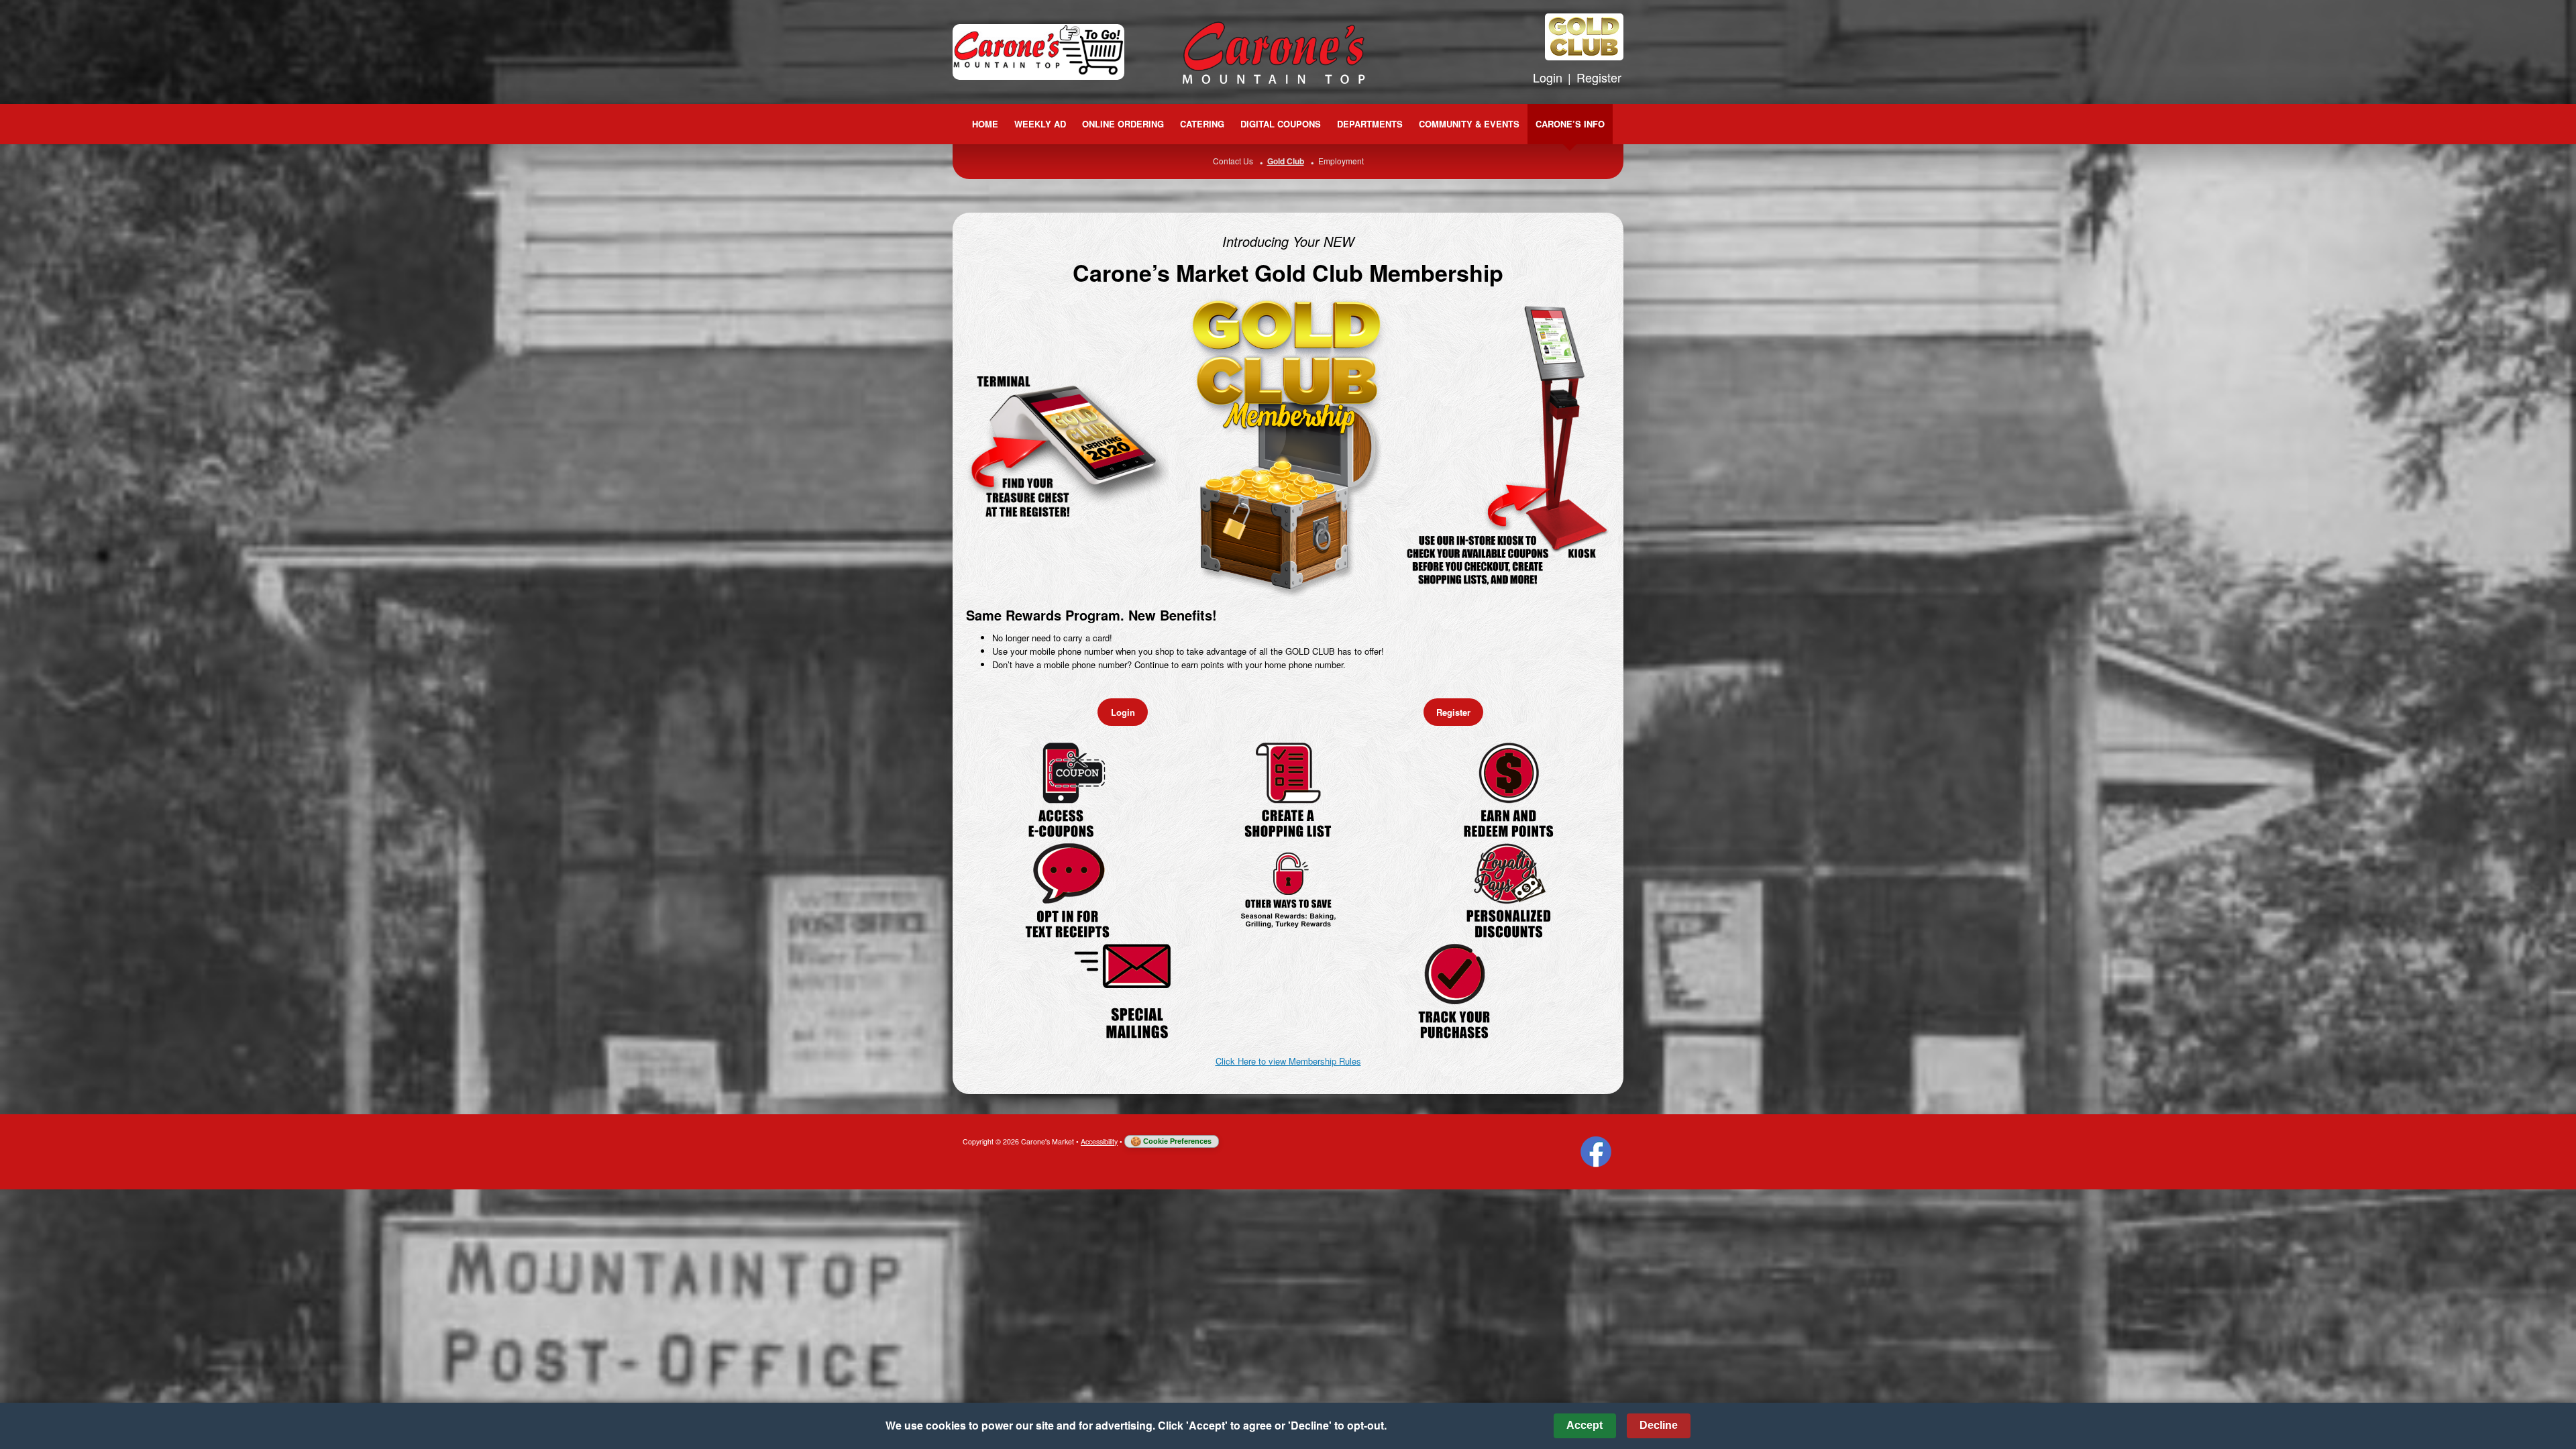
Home (985, 124)
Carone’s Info (1570, 124)
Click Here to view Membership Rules (1288, 1061)
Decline (1659, 1425)
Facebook (1596, 1152)
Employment (1341, 161)
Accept (1585, 1425)
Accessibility (1099, 1141)
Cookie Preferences (1177, 1141)
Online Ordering (1123, 124)
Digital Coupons (1281, 124)
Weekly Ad (1040, 124)
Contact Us (1233, 161)
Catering (1202, 124)
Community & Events (1469, 124)
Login (1548, 77)
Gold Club (1286, 161)
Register (1599, 77)
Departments (1370, 124)
